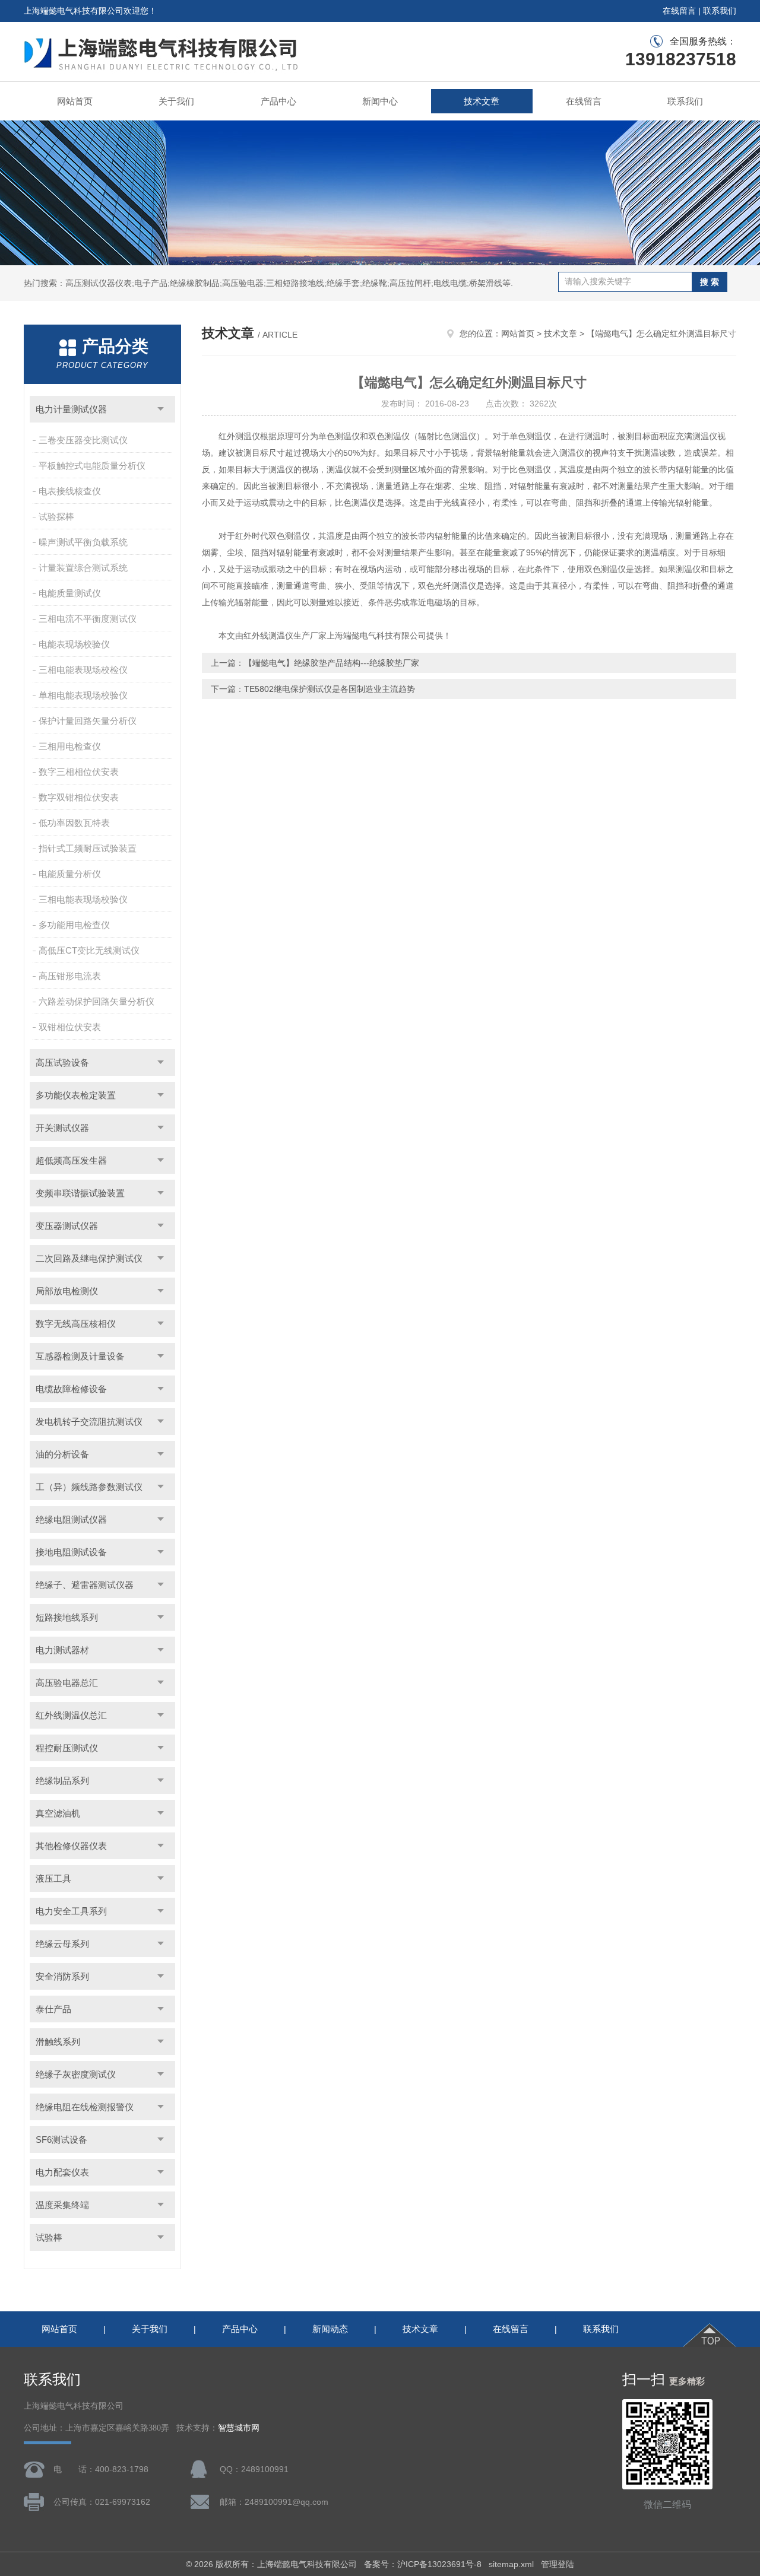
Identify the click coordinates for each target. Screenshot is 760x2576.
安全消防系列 (62, 1976)
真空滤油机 (58, 1813)
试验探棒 (56, 517)
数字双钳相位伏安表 (79, 797)
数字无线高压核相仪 (76, 1324)
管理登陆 (558, 2564)
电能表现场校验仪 (74, 644)
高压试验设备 (62, 1063)
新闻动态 (330, 2329)
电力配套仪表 (62, 2172)
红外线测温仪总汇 (71, 1715)
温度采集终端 (62, 2205)
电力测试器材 (62, 1650)
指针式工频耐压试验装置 (88, 848)
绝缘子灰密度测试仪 (76, 2074)
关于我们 (176, 101)
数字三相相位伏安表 (79, 772)
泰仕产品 (53, 2009)
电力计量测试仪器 (71, 409)
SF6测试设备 (61, 2140)
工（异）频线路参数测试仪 (89, 1487)
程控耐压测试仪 (67, 1748)
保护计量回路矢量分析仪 (88, 721)
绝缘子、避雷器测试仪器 (85, 1585)
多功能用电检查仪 (74, 925)
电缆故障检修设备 (71, 1389)
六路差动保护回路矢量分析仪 (96, 1001)
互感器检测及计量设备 (80, 1356)
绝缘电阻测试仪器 (71, 1519)
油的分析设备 (62, 1454)
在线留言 (679, 11)
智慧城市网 (239, 2428)
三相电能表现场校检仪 (83, 670)
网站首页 (75, 101)
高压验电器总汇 (67, 1683)
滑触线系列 (58, 2042)
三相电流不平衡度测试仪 (88, 619)
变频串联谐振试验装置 (80, 1193)
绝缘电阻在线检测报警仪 (85, 2107)
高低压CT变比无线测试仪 (89, 950)
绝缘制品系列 (62, 1781)
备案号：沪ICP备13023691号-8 (423, 2564)
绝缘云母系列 (62, 1944)
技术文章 (482, 101)
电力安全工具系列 (71, 1911)
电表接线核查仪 (70, 491)
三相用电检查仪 (70, 746)
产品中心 (278, 101)
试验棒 (49, 2237)
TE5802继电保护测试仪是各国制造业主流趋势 (330, 689)
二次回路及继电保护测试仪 (89, 1258)
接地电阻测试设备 (71, 1552)
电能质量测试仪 (70, 593)
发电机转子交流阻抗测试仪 (89, 1422)
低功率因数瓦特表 (74, 823)
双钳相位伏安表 (70, 1027)
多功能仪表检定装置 (76, 1095)
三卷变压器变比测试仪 (83, 440)
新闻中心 (380, 101)
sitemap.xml (511, 2564)
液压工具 (53, 1878)
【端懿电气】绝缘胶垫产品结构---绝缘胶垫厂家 (332, 663)
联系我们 (720, 11)
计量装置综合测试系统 (83, 568)
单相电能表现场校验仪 (83, 695)
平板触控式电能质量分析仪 (92, 466)
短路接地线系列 (67, 1617)
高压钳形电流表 (70, 976)
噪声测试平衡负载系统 (83, 542)
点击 (161, 409)
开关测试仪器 (62, 1128)
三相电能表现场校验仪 (83, 899)
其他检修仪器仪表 (71, 1846)
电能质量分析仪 (70, 874)
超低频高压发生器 (71, 1160)
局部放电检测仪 (67, 1291)
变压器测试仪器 (67, 1226)
